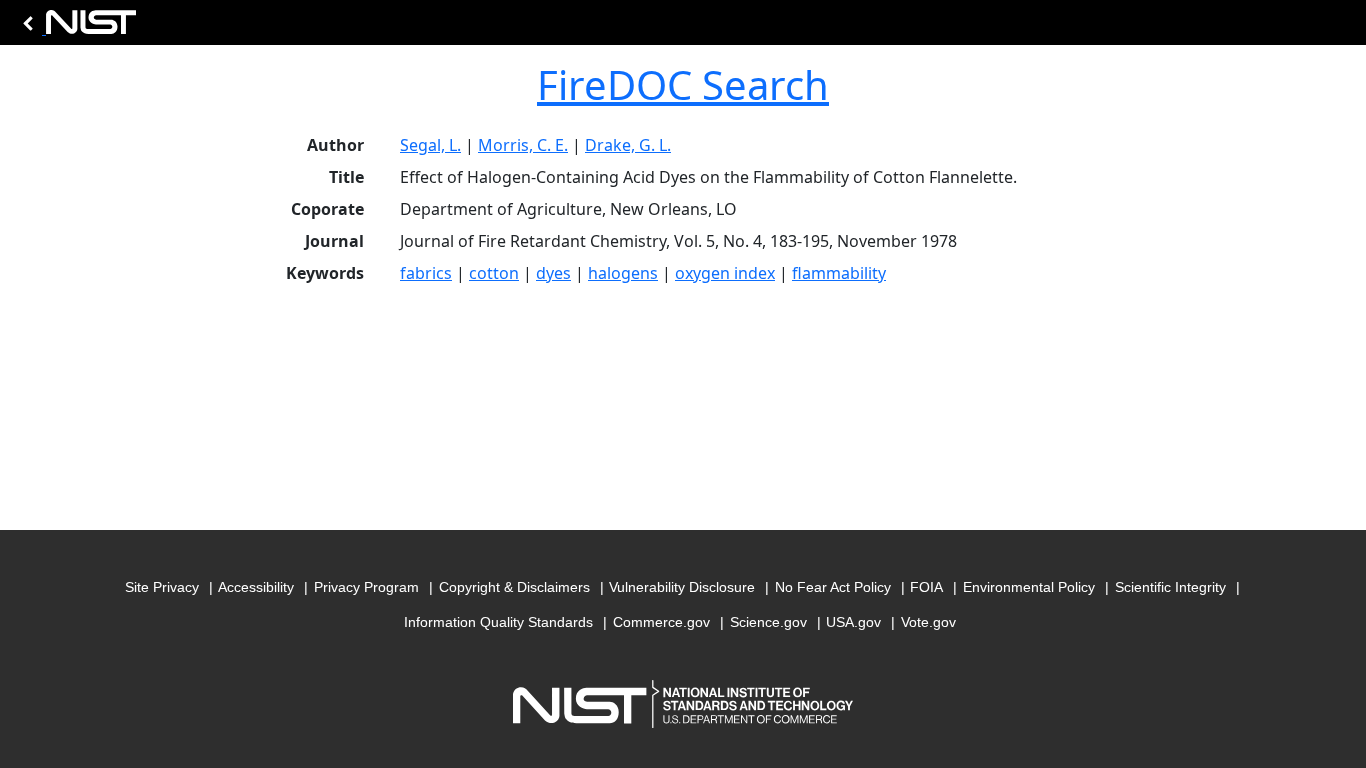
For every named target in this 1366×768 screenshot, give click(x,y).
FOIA (926, 587)
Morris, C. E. (523, 145)
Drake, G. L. (628, 145)
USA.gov (853, 622)
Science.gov (768, 622)
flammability (839, 273)
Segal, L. (430, 145)
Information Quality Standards (498, 622)
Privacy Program (366, 587)
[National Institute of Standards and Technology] (76, 27)
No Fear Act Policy (833, 587)
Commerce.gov (661, 622)
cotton (494, 273)
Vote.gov (928, 622)
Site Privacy (162, 587)
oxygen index (725, 273)
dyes (553, 273)
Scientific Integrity (1170, 587)
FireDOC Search (683, 84)
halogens (623, 273)
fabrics (426, 273)
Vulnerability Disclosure (682, 587)
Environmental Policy (1029, 587)
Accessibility (256, 587)
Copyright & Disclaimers (514, 587)
